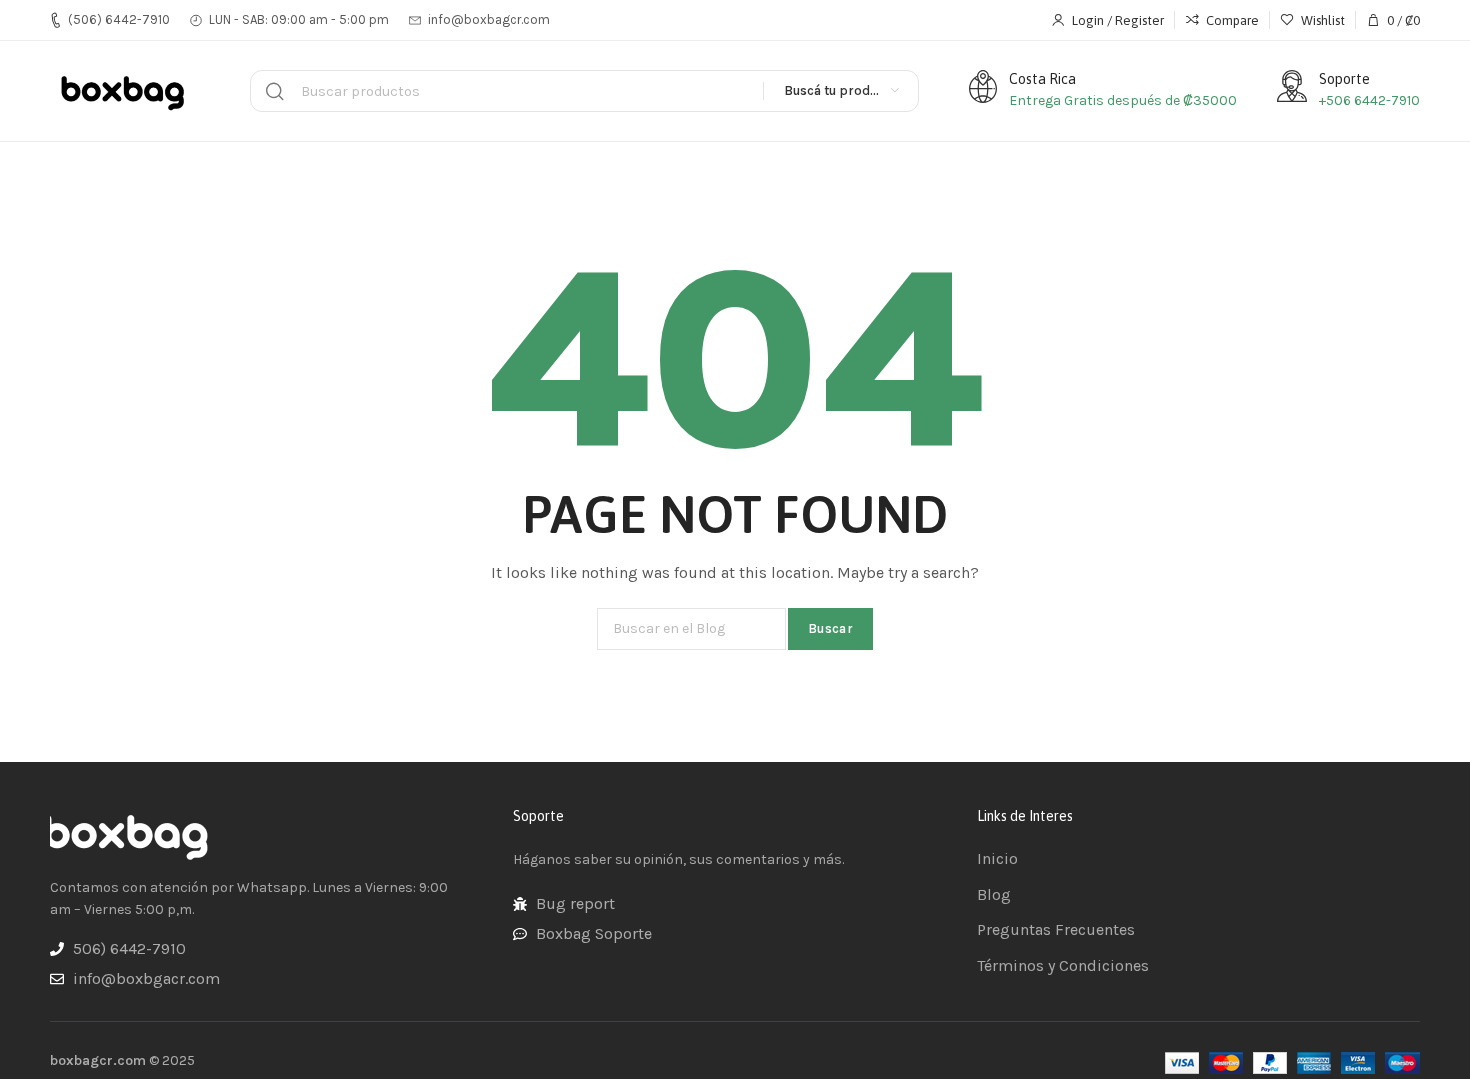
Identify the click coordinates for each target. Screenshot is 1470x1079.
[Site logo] (125, 91)
